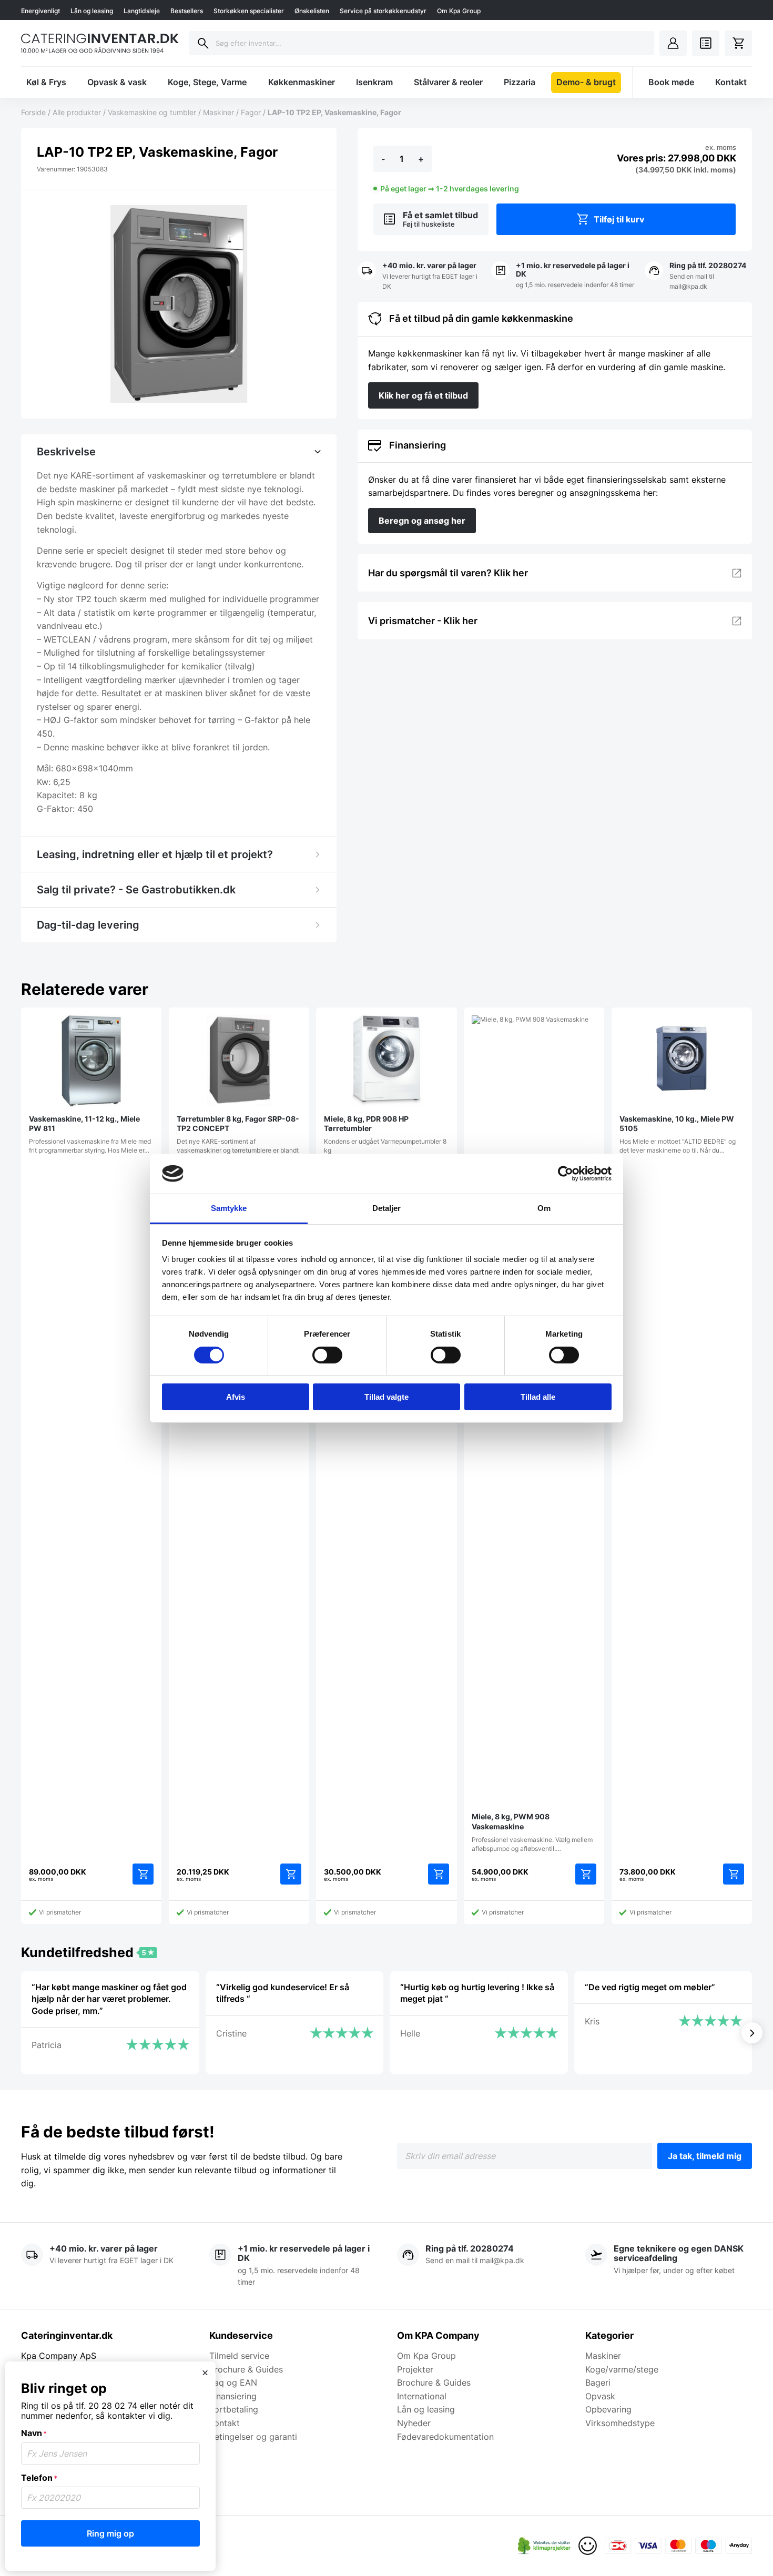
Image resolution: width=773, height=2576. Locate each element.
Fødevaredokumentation (445, 2437)
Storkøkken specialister (249, 11)
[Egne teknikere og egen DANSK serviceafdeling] (669, 2266)
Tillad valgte (387, 1397)
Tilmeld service (239, 2356)
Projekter (415, 2369)
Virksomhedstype (620, 2423)
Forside (33, 112)
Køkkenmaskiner (302, 82)
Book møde (671, 82)
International (422, 2396)
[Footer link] (544, 2546)
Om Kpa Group (459, 11)
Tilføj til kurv (619, 219)
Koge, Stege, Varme (207, 82)
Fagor (251, 112)
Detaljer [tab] (387, 1208)
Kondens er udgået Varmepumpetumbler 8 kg (385, 1134)
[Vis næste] (752, 2033)
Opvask (600, 2396)
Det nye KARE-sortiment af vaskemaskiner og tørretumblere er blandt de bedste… (238, 1139)
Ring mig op (110, 2533)
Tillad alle (538, 1397)
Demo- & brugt (586, 82)
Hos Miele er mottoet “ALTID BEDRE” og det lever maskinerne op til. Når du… (678, 1134)
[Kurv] (738, 43)
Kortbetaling (234, 2409)
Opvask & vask (117, 82)
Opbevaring (608, 2409)
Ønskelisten (312, 11)
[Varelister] (706, 43)
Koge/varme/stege (622, 2369)
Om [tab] (544, 1208)
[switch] (327, 1355)
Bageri (598, 2382)
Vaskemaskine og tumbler (152, 112)
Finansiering (233, 2396)
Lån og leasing (92, 11)
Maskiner (218, 112)
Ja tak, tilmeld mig (705, 2156)
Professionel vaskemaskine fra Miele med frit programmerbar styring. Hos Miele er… (90, 1134)
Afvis (236, 1397)
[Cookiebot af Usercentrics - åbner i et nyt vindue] (566, 1174)
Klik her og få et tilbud (423, 395)
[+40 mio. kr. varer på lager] (422, 276)
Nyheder (414, 2423)
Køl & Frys (46, 82)
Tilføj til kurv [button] (143, 1874)
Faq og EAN (233, 2382)
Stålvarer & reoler (448, 82)
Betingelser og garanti (253, 2437)
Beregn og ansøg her (422, 521)
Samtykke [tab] (229, 1208)
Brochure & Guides (246, 2369)
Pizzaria (520, 82)
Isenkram (374, 82)
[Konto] (673, 43)
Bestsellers (187, 11)
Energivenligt (40, 11)
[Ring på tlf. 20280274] (698, 276)
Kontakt (731, 82)
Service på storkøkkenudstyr (383, 11)
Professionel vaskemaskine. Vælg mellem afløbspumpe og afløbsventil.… (532, 1832)
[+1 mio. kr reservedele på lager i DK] (565, 276)
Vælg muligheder (586, 1874)
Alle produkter (77, 112)
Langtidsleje (142, 11)
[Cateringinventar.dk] (100, 43)
